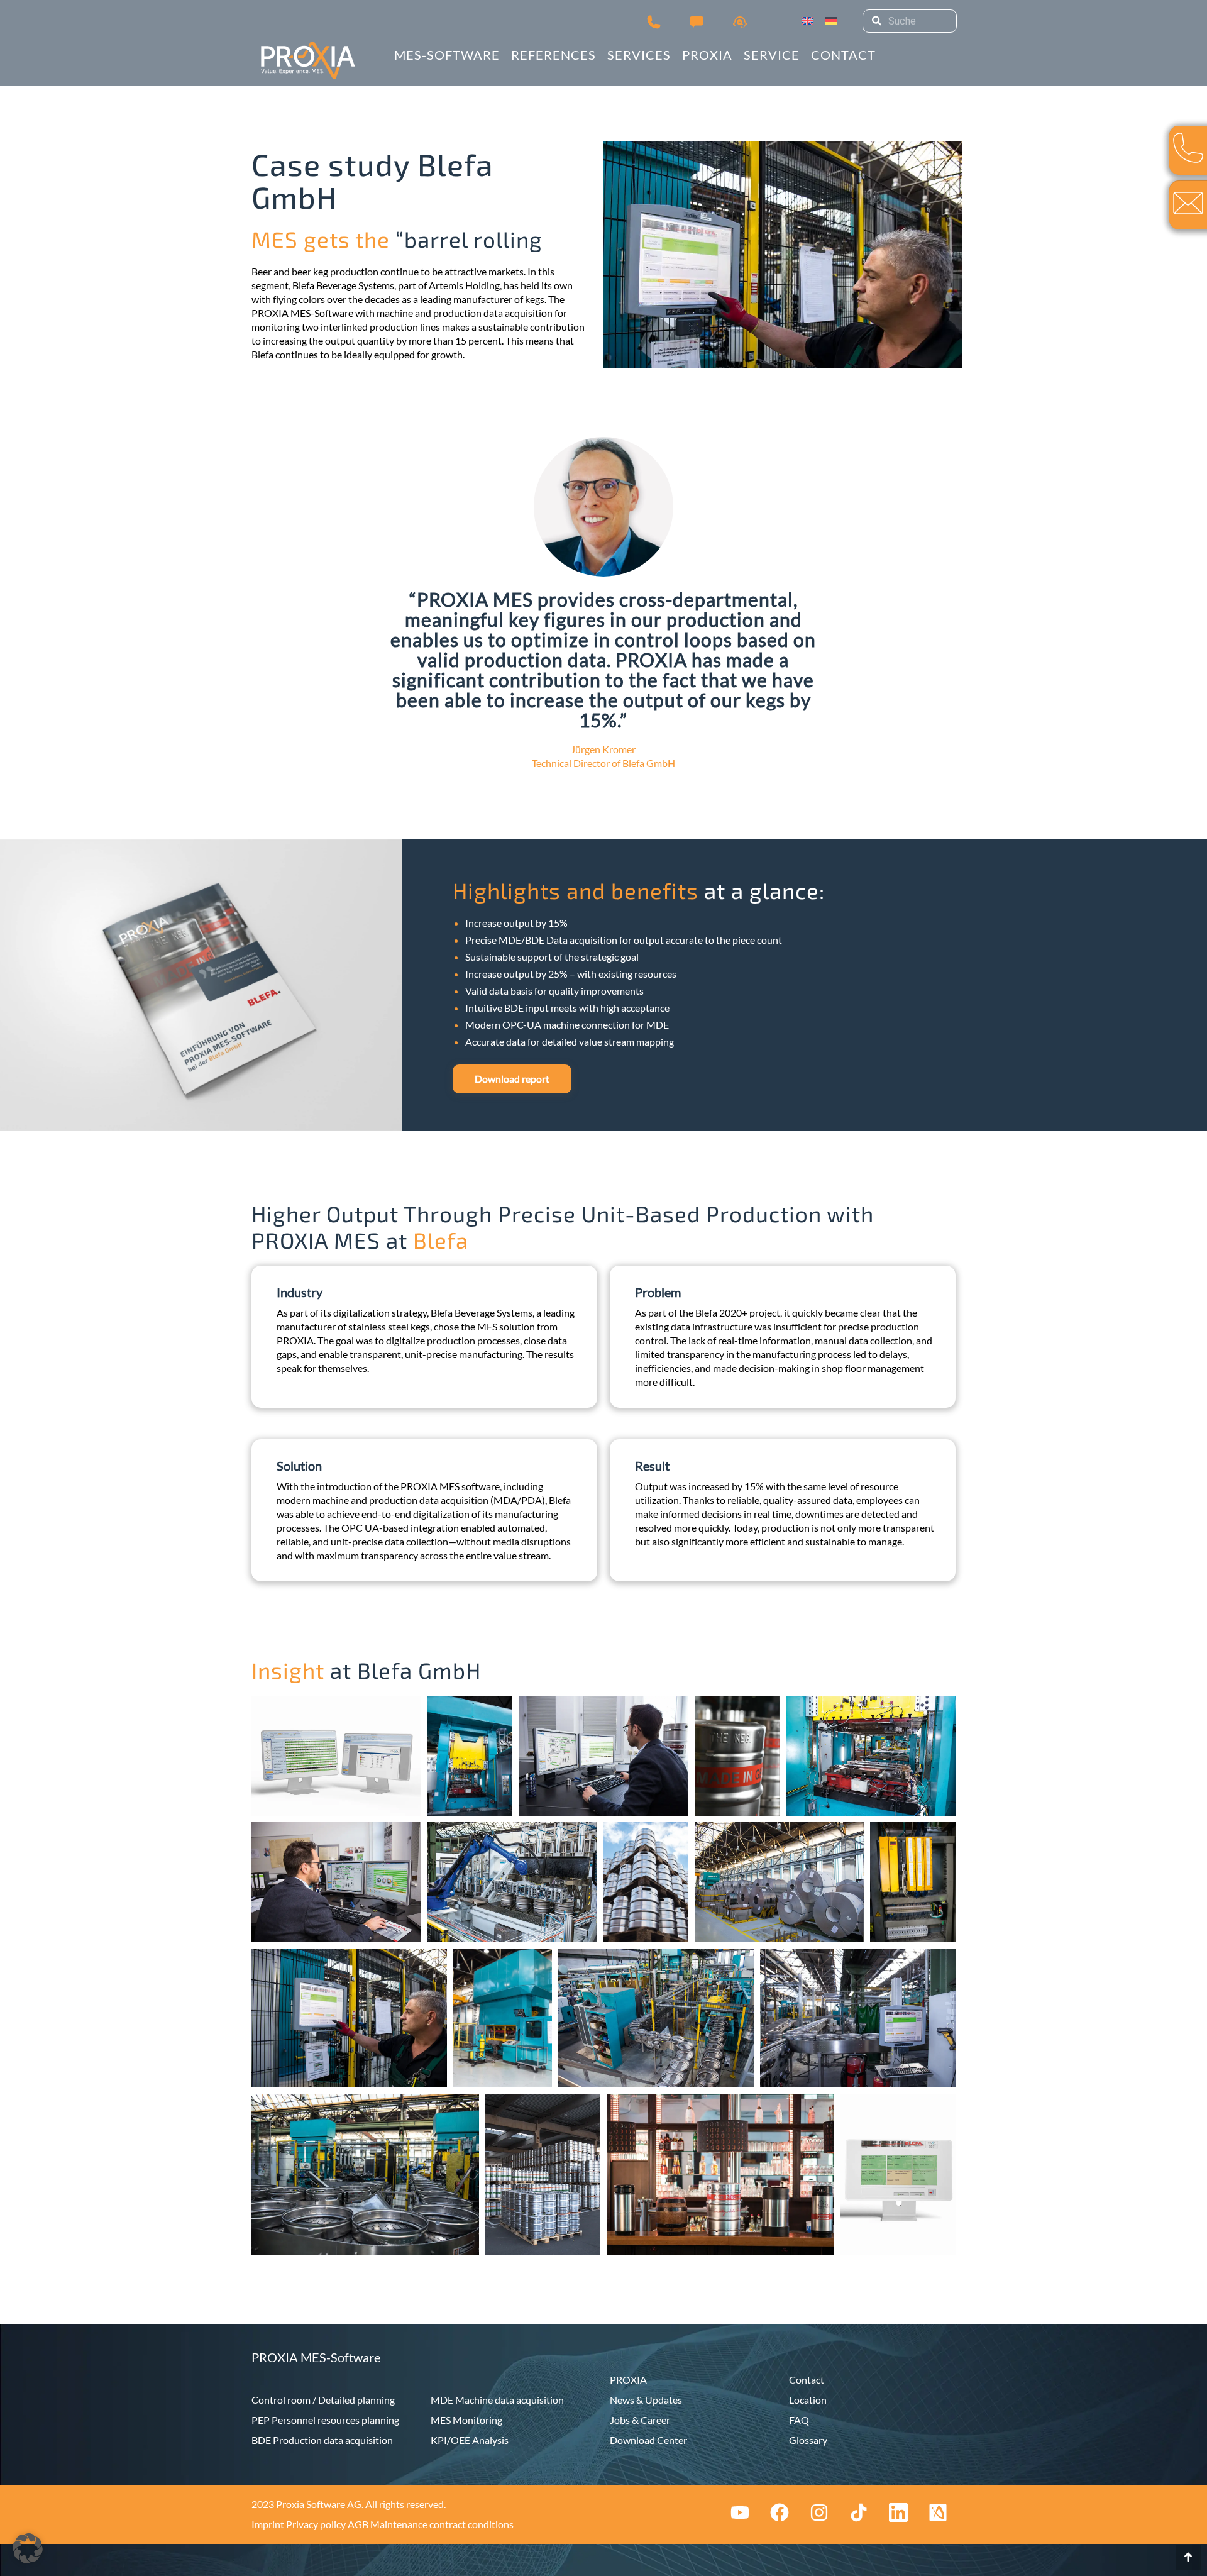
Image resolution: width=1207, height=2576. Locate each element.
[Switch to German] (831, 21)
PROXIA (628, 2380)
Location (808, 2400)
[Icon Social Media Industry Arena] (938, 2512)
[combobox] (910, 21)
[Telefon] (654, 21)
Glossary (808, 2440)
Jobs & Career (640, 2420)
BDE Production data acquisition (322, 2440)
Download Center (648, 2440)
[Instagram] (819, 2512)
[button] (28, 2548)
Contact (807, 2380)
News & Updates (646, 2400)
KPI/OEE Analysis (470, 2440)
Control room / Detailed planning (323, 2400)
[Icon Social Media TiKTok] (859, 2512)
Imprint (268, 2524)
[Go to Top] (1188, 2557)
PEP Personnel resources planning (325, 2420)
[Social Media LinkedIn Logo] (898, 2512)
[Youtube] (740, 2512)
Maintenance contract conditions (442, 2524)
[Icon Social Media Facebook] (780, 2512)
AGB (358, 2524)
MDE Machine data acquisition (497, 2400)
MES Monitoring (466, 2420)
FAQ (799, 2420)
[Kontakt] (697, 21)
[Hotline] (740, 21)
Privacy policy (316, 2524)
